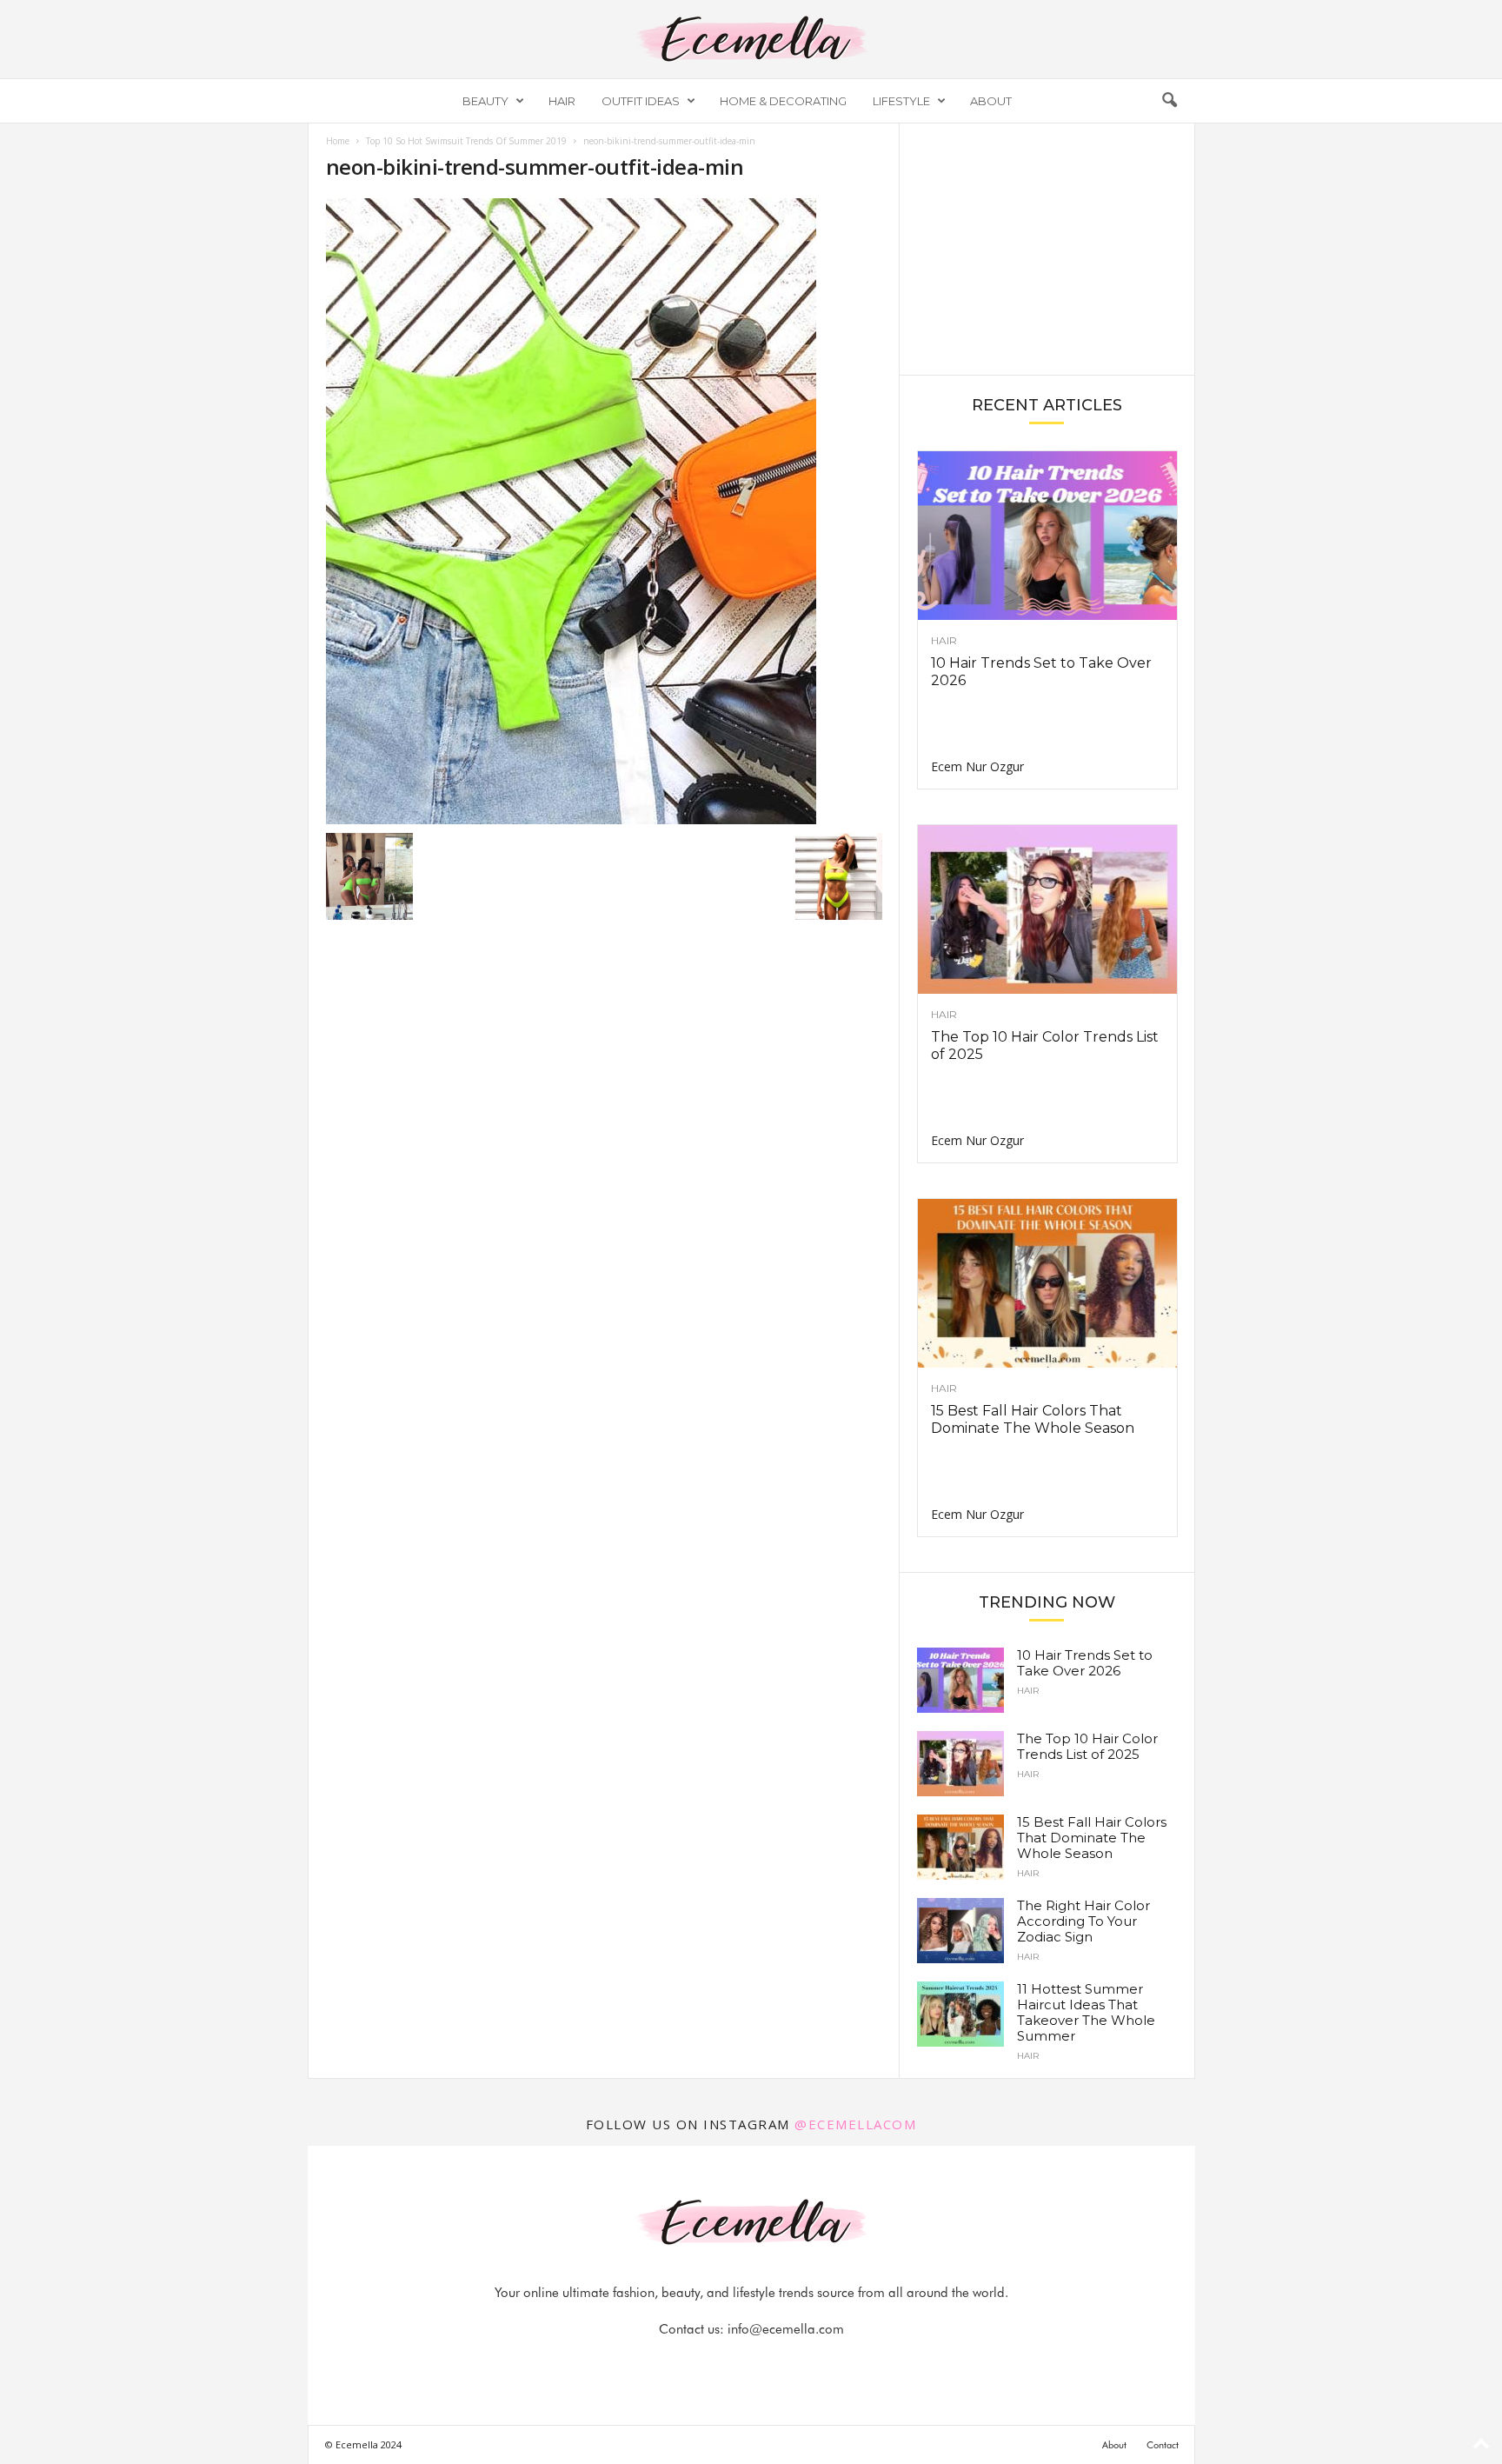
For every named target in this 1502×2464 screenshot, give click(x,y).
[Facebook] (693, 2364)
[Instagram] (733, 2364)
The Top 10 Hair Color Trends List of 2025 (1087, 1746)
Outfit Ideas (641, 101)
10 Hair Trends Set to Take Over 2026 (1085, 1663)
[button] (1169, 101)
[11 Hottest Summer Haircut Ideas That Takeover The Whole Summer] (960, 2014)
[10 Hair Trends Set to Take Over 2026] (1047, 536)
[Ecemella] (751, 39)
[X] (773, 2364)
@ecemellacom (855, 2124)
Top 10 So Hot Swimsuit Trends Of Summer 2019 (466, 141)
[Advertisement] (1047, 248)
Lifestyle (901, 101)
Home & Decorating (783, 101)
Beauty (485, 101)
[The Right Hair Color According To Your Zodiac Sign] (960, 1931)
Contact (1163, 2445)
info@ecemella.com (786, 2329)
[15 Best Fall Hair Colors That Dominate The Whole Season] (1047, 1283)
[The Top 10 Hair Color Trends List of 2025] (1047, 909)
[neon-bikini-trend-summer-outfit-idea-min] (604, 511)
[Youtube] (811, 2364)
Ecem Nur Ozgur (977, 766)
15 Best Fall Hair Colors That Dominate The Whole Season (1033, 1419)
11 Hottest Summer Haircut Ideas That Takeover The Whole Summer (1086, 2012)
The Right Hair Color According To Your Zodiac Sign (1083, 1921)
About (991, 101)
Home (338, 141)
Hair (562, 101)
